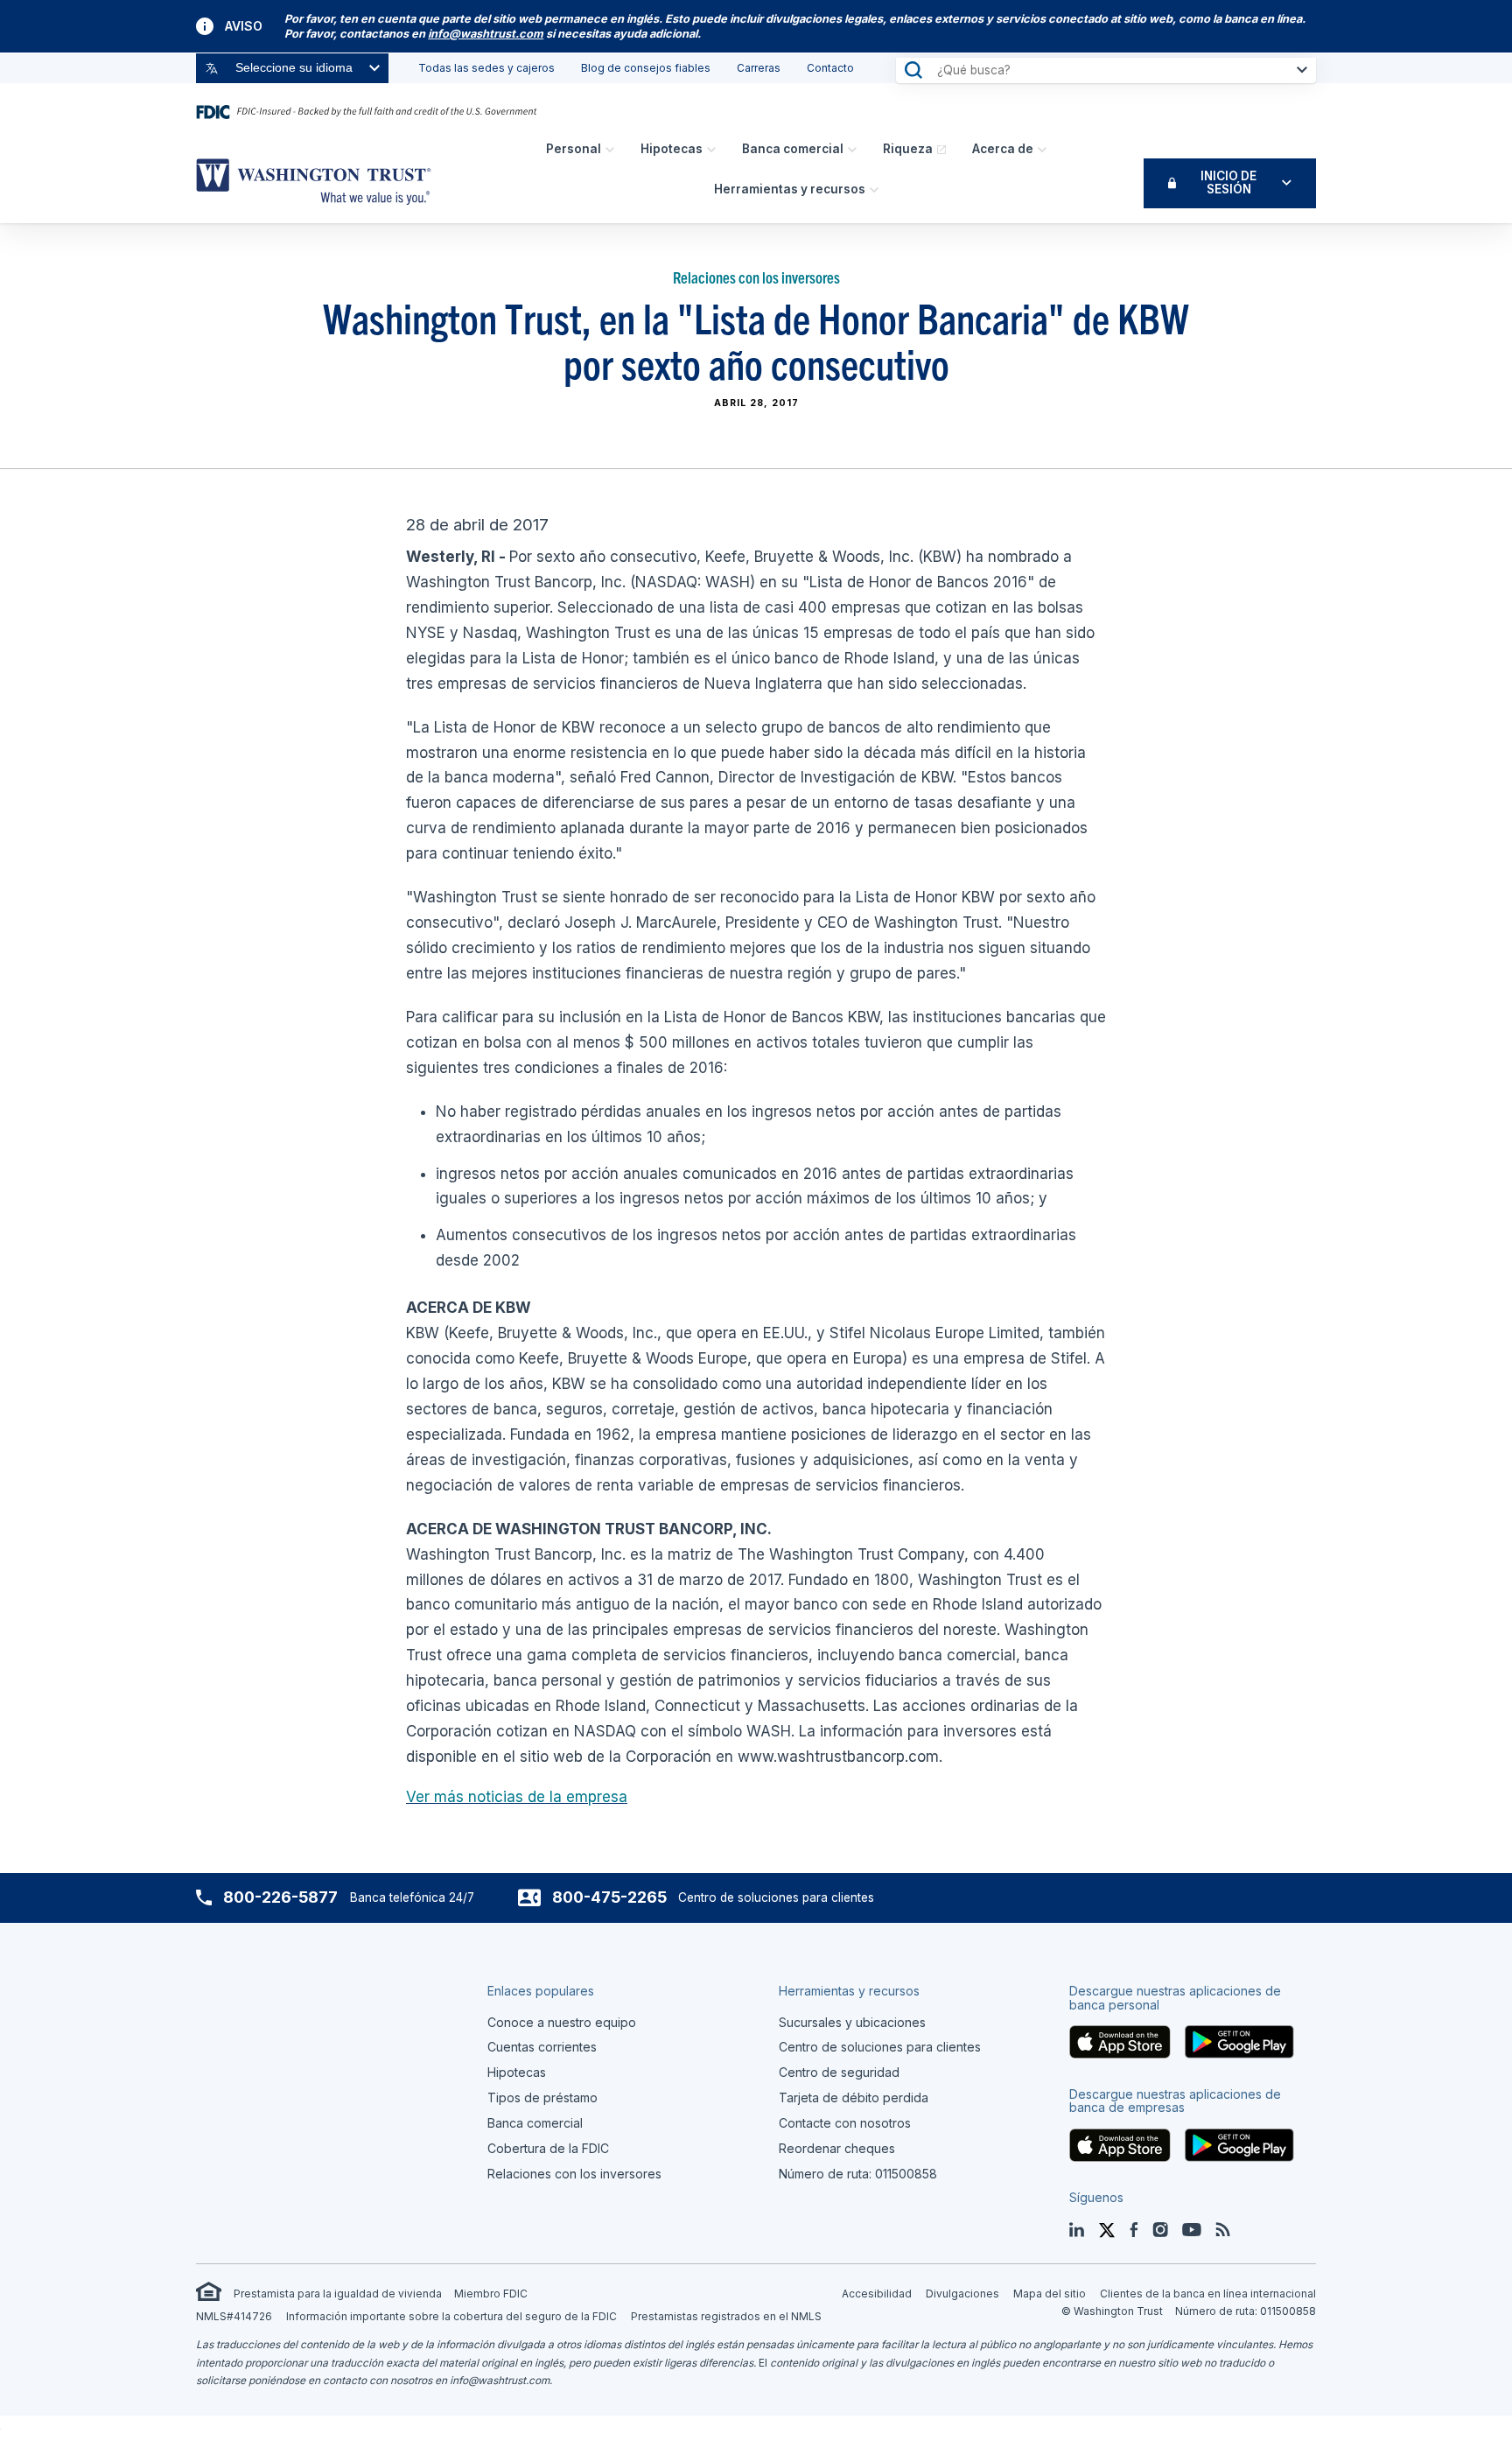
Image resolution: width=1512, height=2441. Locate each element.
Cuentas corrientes (542, 2047)
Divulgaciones (962, 2294)
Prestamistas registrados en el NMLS (726, 2316)
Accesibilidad (877, 2294)
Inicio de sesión (1228, 182)
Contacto (830, 68)
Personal (574, 149)
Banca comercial (793, 149)
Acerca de (1003, 149)
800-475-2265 (609, 1897)
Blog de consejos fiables (646, 68)
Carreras (759, 68)
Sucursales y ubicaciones (852, 2022)
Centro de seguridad (839, 2072)
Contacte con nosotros (845, 2123)
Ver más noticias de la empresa (517, 1797)
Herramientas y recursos (790, 189)
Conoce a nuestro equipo (562, 2022)
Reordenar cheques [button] (837, 2148)
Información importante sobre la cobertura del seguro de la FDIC (451, 2316)
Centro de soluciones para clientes (880, 2047)
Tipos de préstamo (542, 2097)
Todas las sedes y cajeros (486, 68)
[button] (486, 34)
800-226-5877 (280, 1897)
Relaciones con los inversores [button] (574, 2174)
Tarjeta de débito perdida (854, 2097)
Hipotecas (672, 149)
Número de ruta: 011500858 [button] (858, 2174)
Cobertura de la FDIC (548, 2148)
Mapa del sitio (1050, 2294)
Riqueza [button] (908, 149)
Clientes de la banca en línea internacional (1208, 2294)
